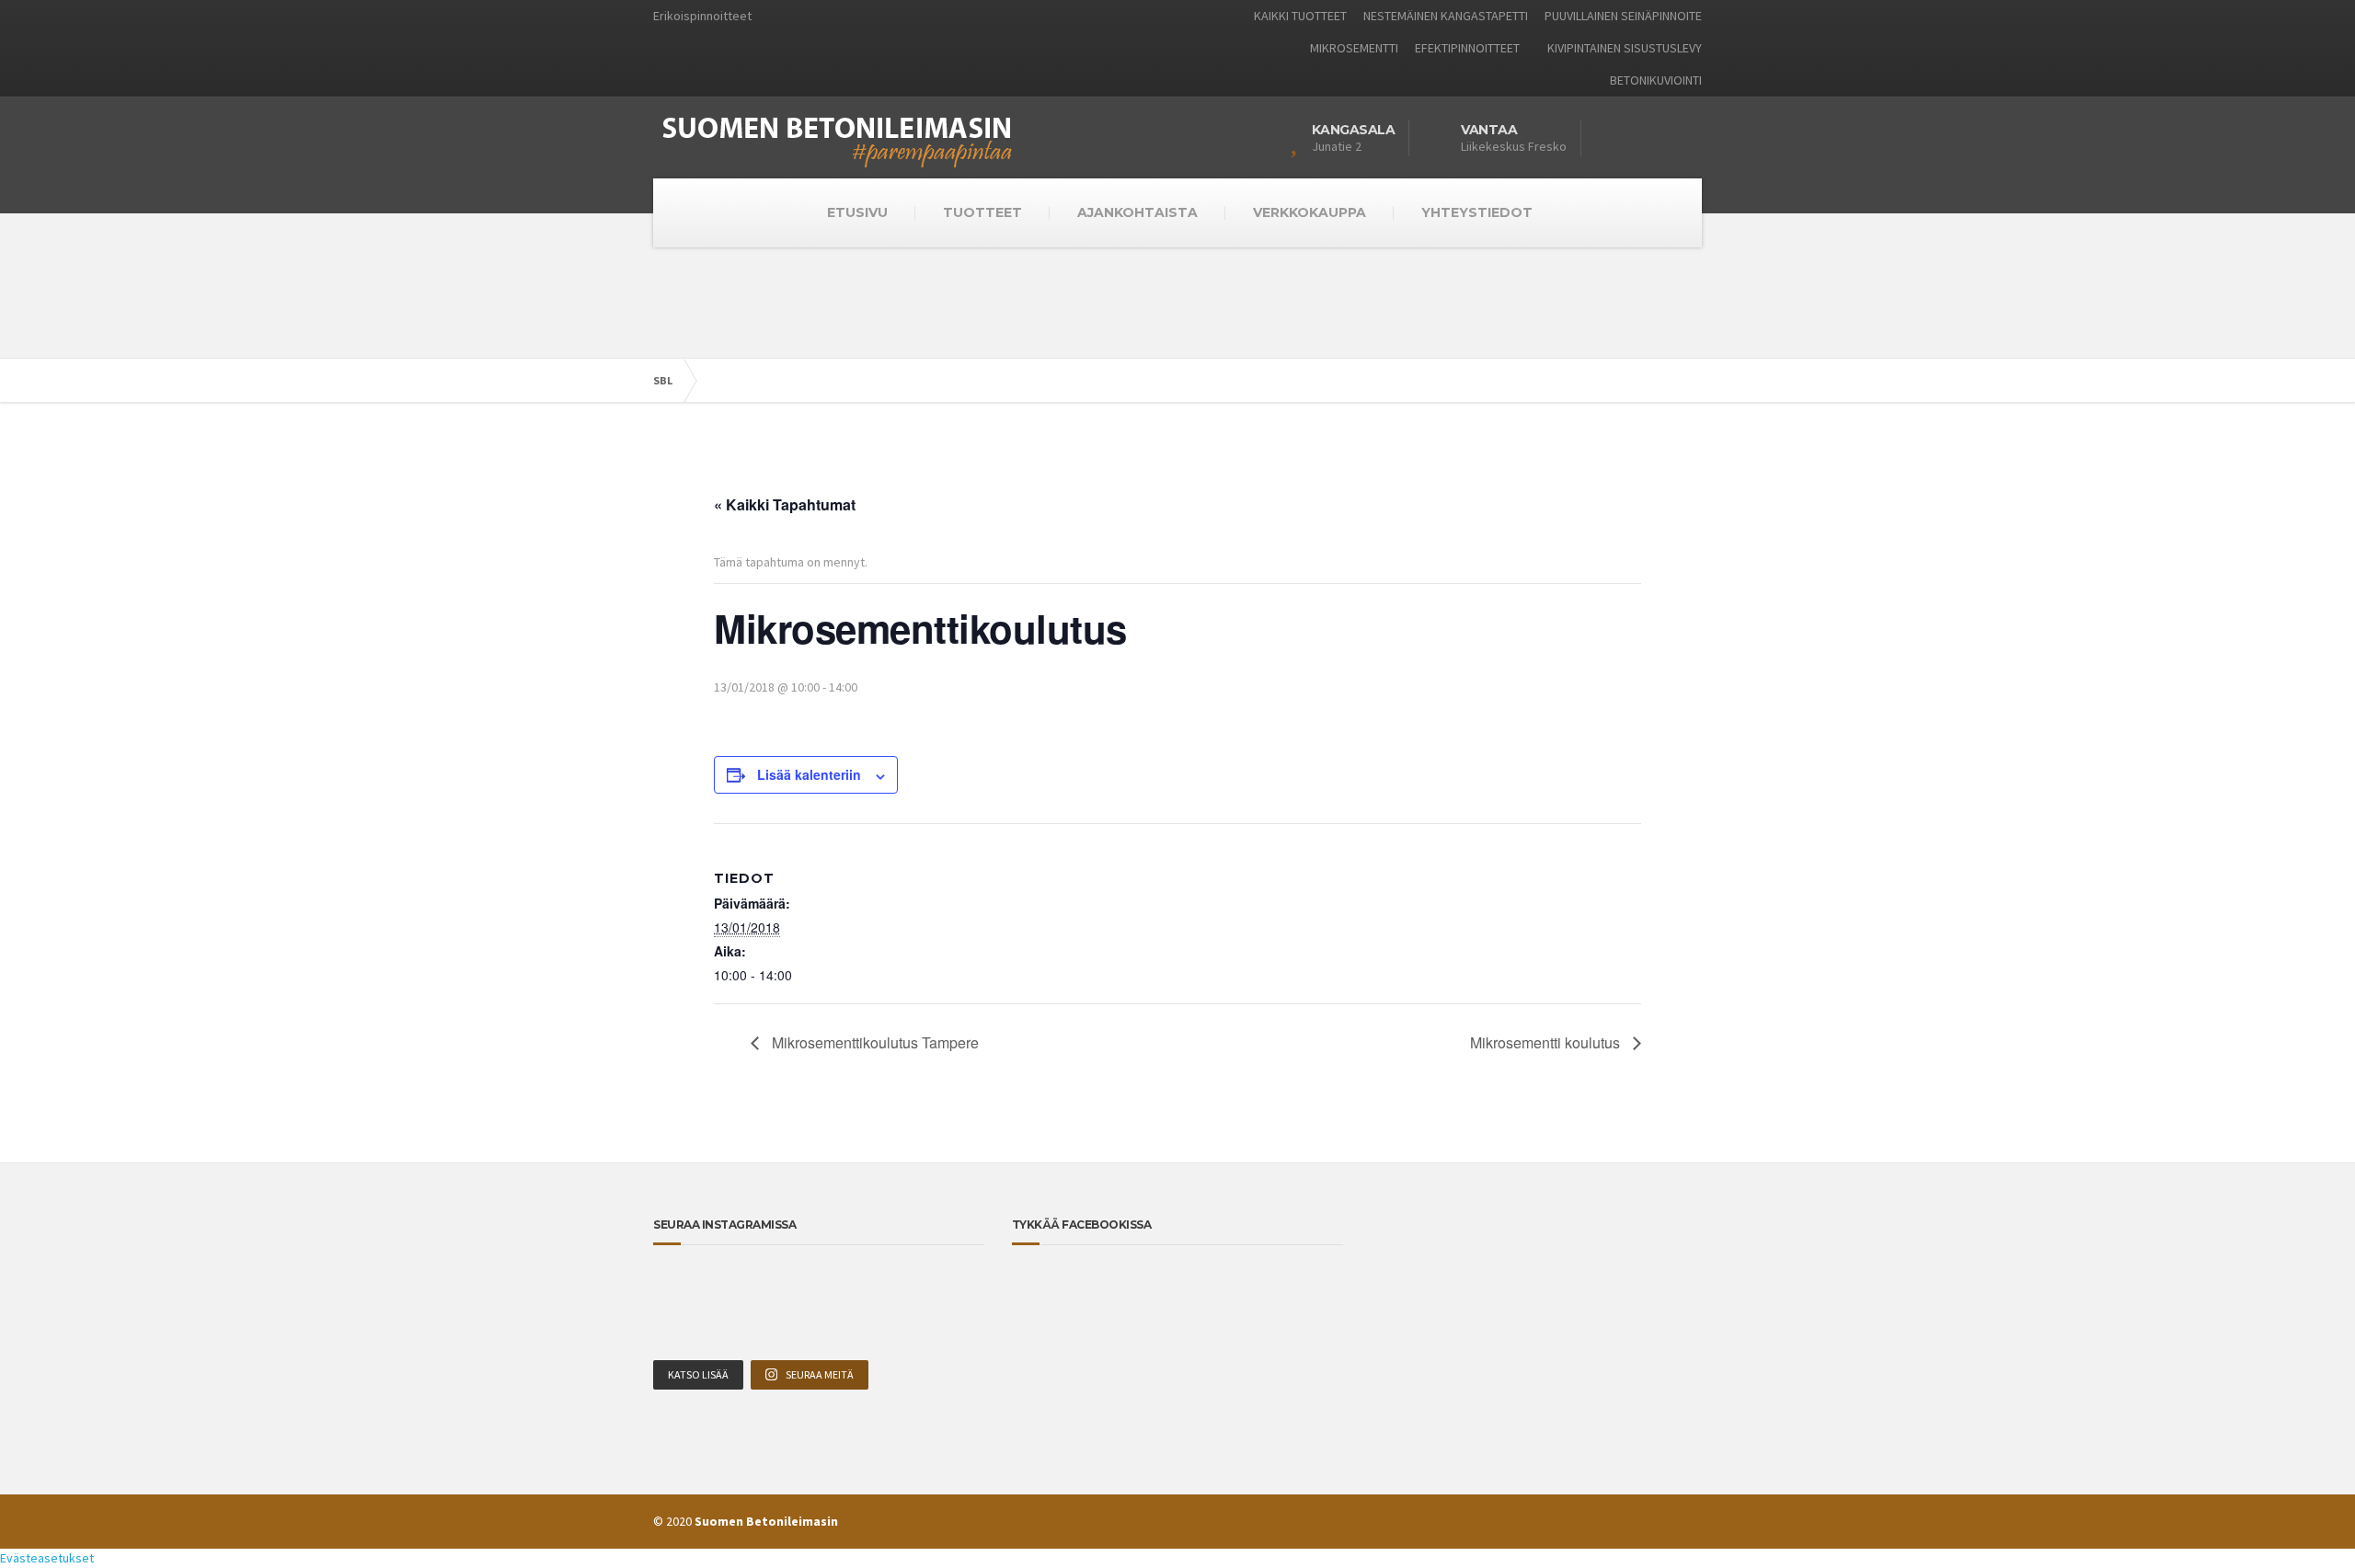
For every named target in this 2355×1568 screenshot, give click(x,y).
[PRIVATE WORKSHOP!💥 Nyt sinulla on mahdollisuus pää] (752, 1328)
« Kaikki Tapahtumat (785, 504)
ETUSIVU (857, 212)
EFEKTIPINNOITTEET (1467, 48)
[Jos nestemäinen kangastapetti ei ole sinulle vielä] (819, 1328)
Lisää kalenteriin (809, 774)
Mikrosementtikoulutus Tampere (873, 1042)
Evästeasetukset (47, 1558)
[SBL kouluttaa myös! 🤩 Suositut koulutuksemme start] (685, 1288)
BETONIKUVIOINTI (1656, 80)
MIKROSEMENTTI (1354, 48)
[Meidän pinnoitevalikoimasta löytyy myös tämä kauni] (819, 1288)
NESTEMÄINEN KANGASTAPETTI (1446, 16)
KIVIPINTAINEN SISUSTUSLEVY (1625, 48)
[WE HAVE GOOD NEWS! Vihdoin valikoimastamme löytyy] (685, 1328)
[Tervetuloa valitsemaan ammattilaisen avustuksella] (885, 1328)
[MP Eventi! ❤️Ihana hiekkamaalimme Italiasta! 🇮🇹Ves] (953, 1288)
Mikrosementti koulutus (1547, 1042)
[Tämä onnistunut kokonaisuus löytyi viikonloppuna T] (953, 1328)
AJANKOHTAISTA (1137, 212)
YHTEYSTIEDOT (1477, 212)
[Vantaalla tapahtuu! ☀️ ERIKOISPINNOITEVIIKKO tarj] (752, 1288)
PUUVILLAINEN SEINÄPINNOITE (1623, 16)
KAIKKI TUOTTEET (1300, 16)
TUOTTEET (982, 212)
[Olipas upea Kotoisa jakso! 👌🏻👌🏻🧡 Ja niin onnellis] (885, 1288)
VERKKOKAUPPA (1310, 212)
